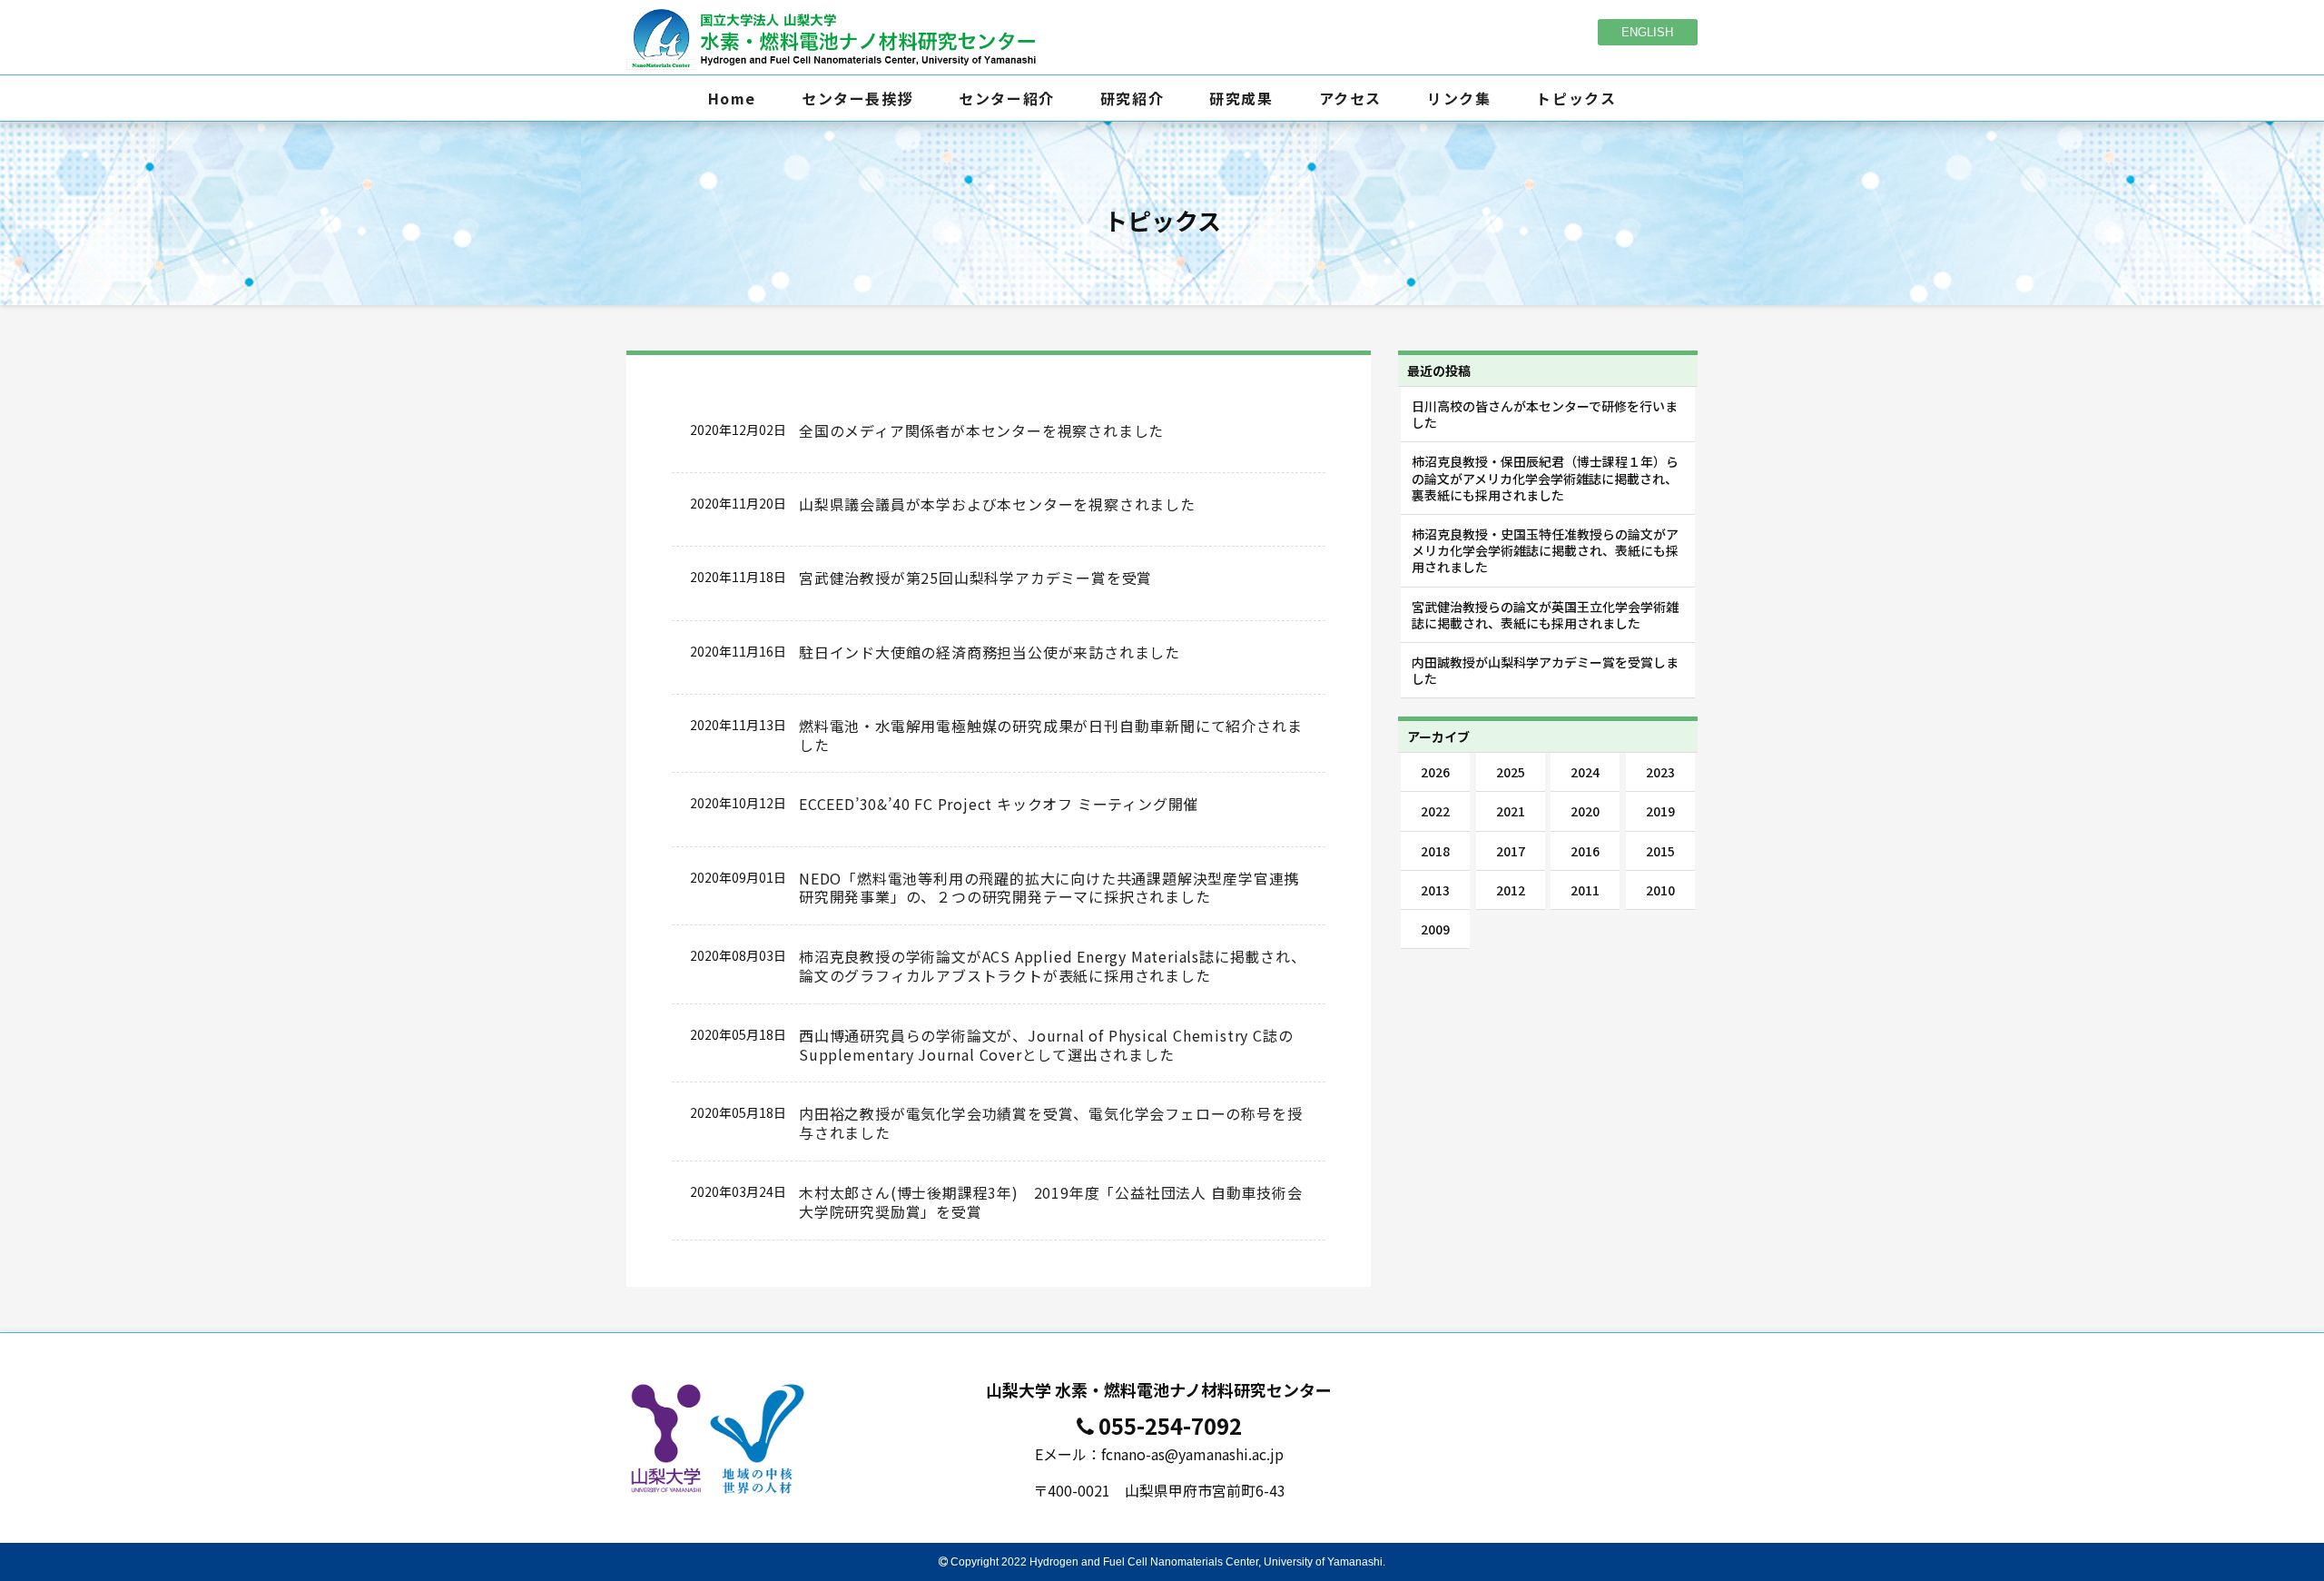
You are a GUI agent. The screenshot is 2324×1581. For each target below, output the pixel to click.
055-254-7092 (1170, 1425)
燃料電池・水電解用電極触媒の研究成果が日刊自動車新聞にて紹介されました (1050, 735)
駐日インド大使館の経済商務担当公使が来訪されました (990, 652)
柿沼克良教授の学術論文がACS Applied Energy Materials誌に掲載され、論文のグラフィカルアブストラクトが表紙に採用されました (1053, 966)
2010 (1660, 890)
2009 (1435, 929)
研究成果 (1241, 98)
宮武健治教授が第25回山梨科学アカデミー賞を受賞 (975, 578)
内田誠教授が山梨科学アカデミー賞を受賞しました (1545, 670)
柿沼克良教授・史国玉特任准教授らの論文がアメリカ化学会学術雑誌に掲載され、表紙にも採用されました (1545, 550)
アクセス (1350, 98)
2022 (1435, 811)
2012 (1511, 890)
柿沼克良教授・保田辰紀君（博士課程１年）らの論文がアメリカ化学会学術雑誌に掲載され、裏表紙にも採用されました (1545, 478)
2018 (1435, 851)
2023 (1660, 772)
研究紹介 (1132, 98)
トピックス (1576, 98)
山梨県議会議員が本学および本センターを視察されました (997, 504)
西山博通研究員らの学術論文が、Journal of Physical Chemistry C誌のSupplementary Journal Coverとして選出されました (1046, 1045)
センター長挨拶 (857, 98)
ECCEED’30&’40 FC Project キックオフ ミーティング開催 (999, 804)
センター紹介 (1007, 98)
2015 (1660, 851)
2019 (1660, 811)
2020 (1585, 811)
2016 (1585, 851)
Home (732, 98)
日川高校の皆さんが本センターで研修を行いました (1545, 414)
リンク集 (1459, 98)
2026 (1435, 772)
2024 (1585, 772)
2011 (1585, 890)
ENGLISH (1647, 32)
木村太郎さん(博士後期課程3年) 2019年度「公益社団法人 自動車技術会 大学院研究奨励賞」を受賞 (1051, 1202)
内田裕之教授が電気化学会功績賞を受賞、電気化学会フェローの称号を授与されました (1050, 1123)
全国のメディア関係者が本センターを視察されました (981, 430)
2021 (1511, 811)
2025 (1511, 772)
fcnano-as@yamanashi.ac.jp (1192, 1454)
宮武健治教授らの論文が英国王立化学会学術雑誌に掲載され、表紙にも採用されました (1545, 615)
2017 (1511, 851)
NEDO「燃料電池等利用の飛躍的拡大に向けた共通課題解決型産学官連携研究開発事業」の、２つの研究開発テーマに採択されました (1049, 888)
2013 (1435, 890)
